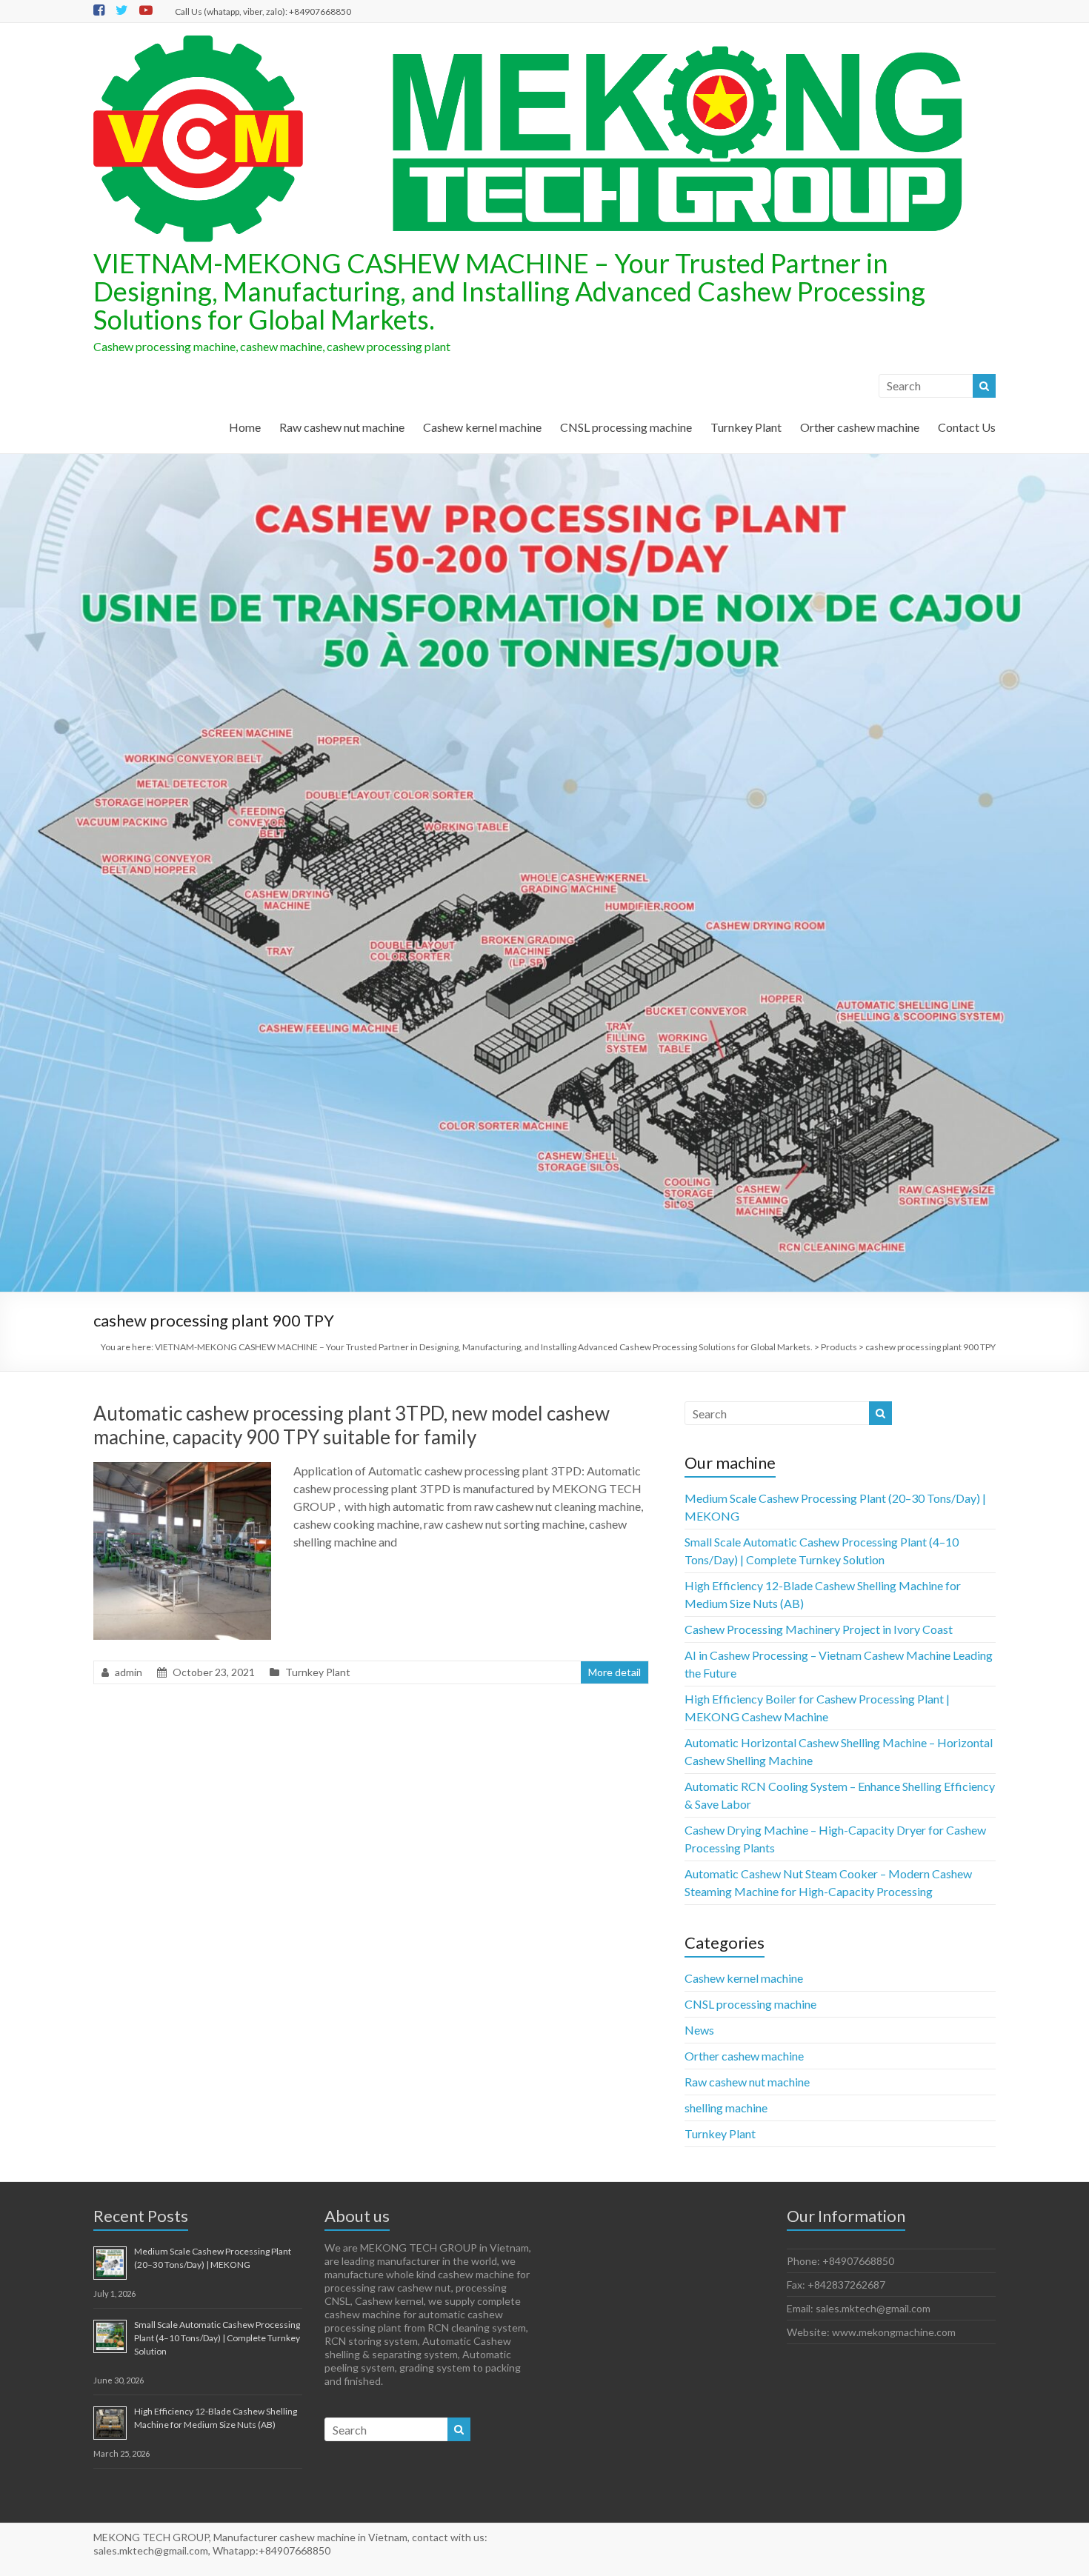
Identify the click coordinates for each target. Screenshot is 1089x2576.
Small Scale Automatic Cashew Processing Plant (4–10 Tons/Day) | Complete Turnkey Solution (217, 2338)
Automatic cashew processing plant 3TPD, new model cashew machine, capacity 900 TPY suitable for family (352, 1425)
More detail (615, 1672)
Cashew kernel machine (482, 427)
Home (245, 427)
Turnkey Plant (746, 427)
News (699, 2030)
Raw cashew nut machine (342, 427)
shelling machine (726, 2108)
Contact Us (967, 427)
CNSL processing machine (626, 427)
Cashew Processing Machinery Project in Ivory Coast (819, 1629)
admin (129, 1672)
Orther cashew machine (860, 427)
